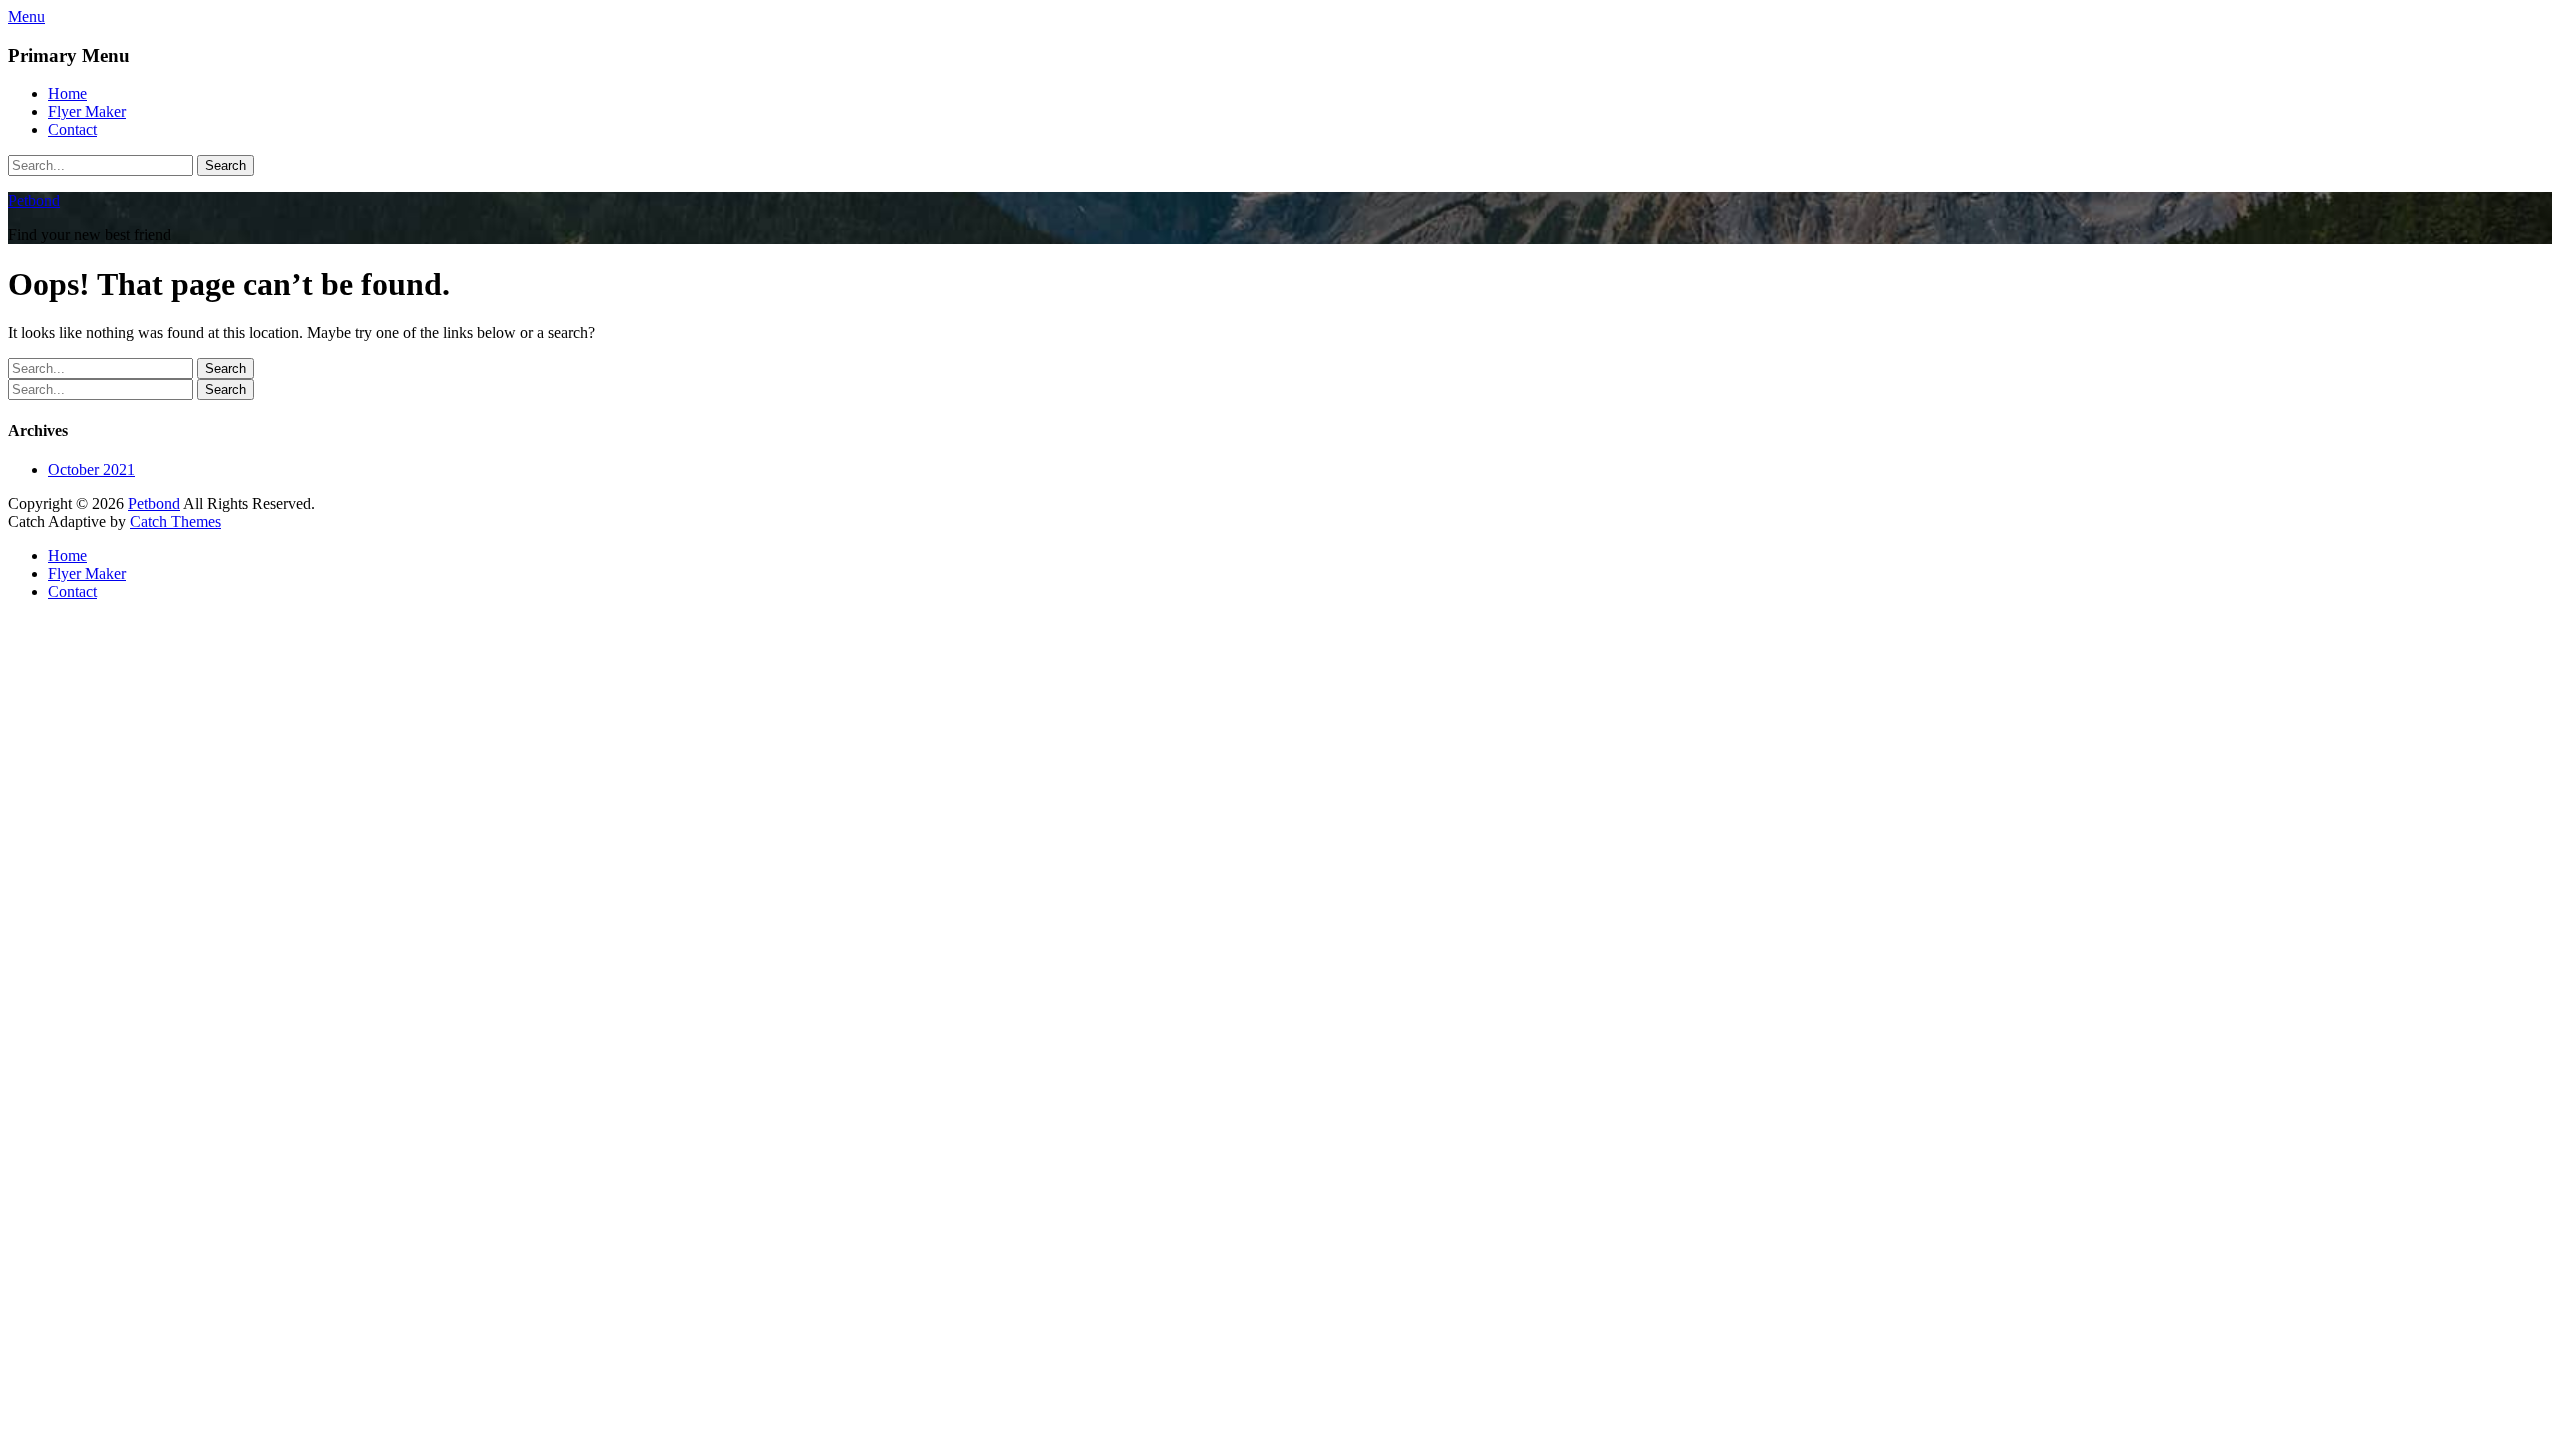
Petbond (34, 200)
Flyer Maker (87, 111)
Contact (72, 129)
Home (67, 93)
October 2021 (91, 469)
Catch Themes (175, 521)
